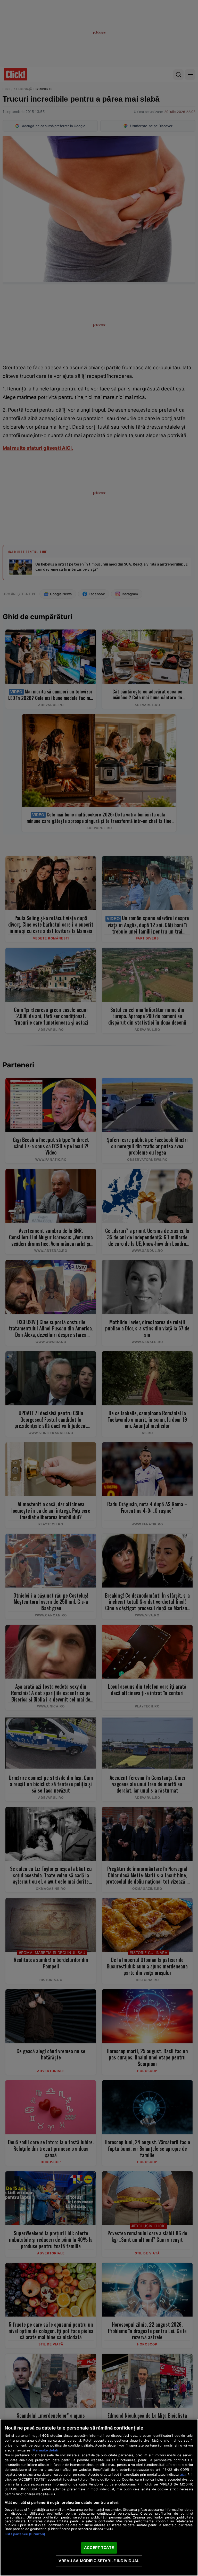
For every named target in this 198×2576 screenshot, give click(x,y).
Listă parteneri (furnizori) (25, 2534)
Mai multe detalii (45, 2450)
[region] (99, 2497)
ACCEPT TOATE (99, 2548)
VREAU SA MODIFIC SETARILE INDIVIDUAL (99, 2561)
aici (183, 2474)
